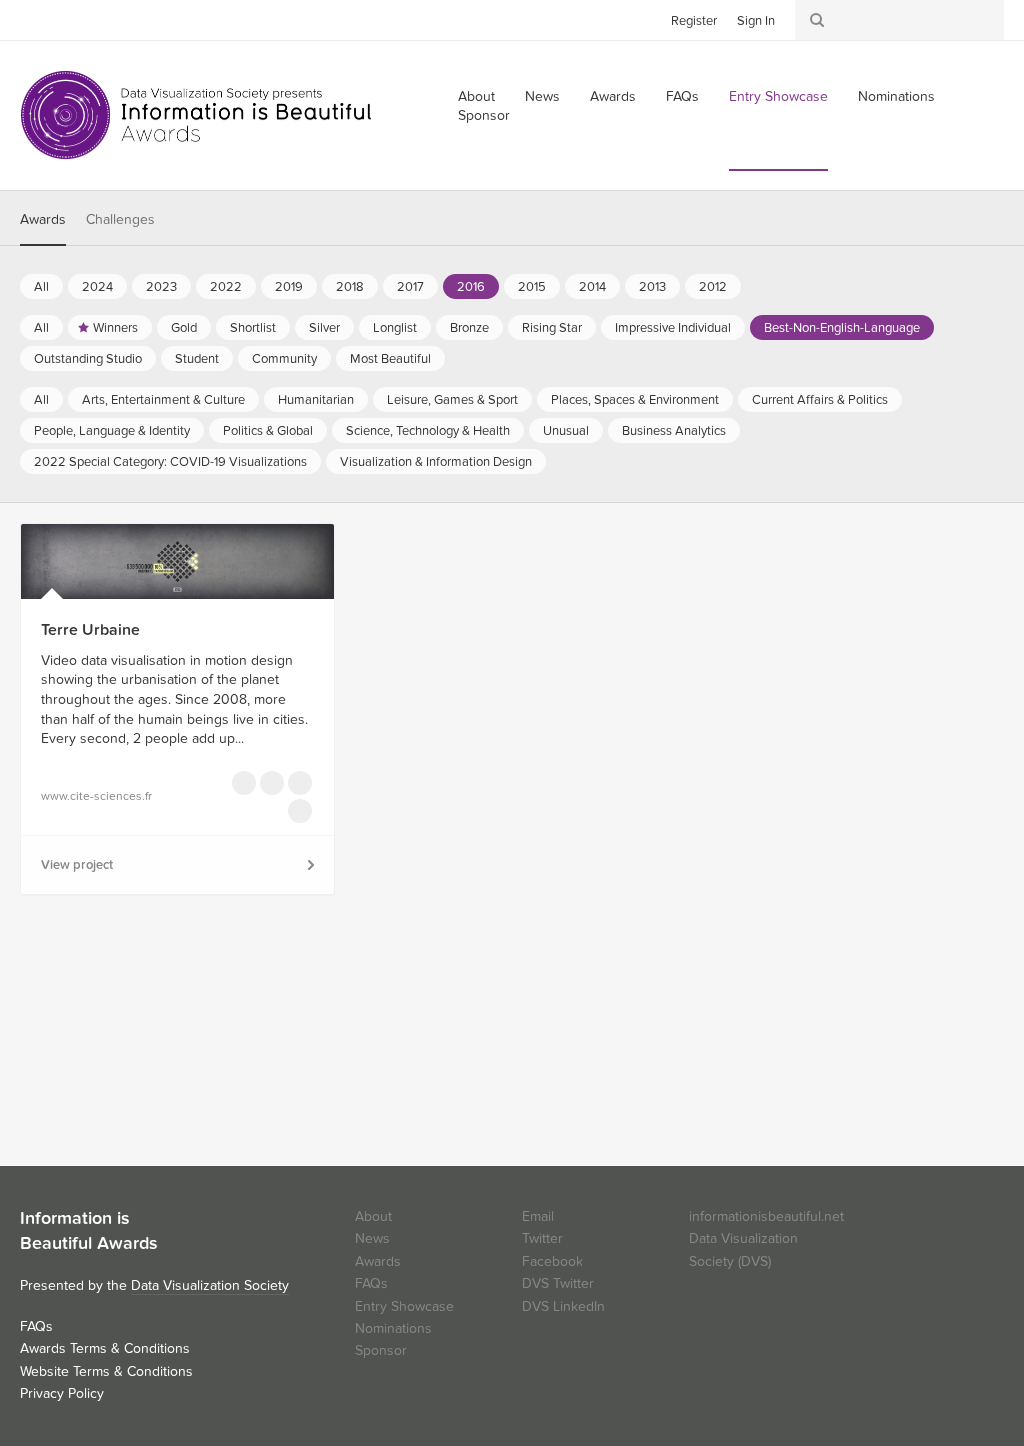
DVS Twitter (558, 1283)
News (542, 96)
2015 (532, 287)
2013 (652, 287)
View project (77, 865)
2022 (226, 287)
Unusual (566, 431)
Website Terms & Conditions (106, 1371)
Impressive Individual (673, 328)
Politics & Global (268, 431)
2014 (592, 287)
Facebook (65, 19)
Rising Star (552, 328)
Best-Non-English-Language (842, 328)
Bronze (469, 328)
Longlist (395, 328)
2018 (350, 287)
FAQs (682, 96)
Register (694, 21)
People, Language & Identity (112, 431)
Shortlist (253, 328)
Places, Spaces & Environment (635, 400)
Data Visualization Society (210, 1285)
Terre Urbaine (90, 630)
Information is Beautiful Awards (197, 115)
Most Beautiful (390, 359)
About (373, 1216)
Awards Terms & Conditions (105, 1348)
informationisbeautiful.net (766, 1216)
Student (197, 359)
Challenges (120, 219)
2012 (713, 287)
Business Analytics (674, 431)
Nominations (896, 96)
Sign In (756, 21)
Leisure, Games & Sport (452, 400)
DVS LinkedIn (563, 1306)
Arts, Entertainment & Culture (163, 400)
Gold (184, 328)
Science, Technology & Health (428, 431)
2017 (410, 287)
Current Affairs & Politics (820, 400)
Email (538, 1216)
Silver (324, 328)
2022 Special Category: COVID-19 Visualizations (170, 462)
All (41, 287)
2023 (161, 287)
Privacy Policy (62, 1393)
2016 (471, 287)
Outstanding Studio (88, 359)
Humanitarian (316, 400)
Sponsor (484, 115)
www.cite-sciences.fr (96, 796)
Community (284, 359)
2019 (289, 287)
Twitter (35, 19)
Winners (115, 328)
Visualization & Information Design (436, 462)
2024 (97, 287)
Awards (613, 96)
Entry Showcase (778, 96)
